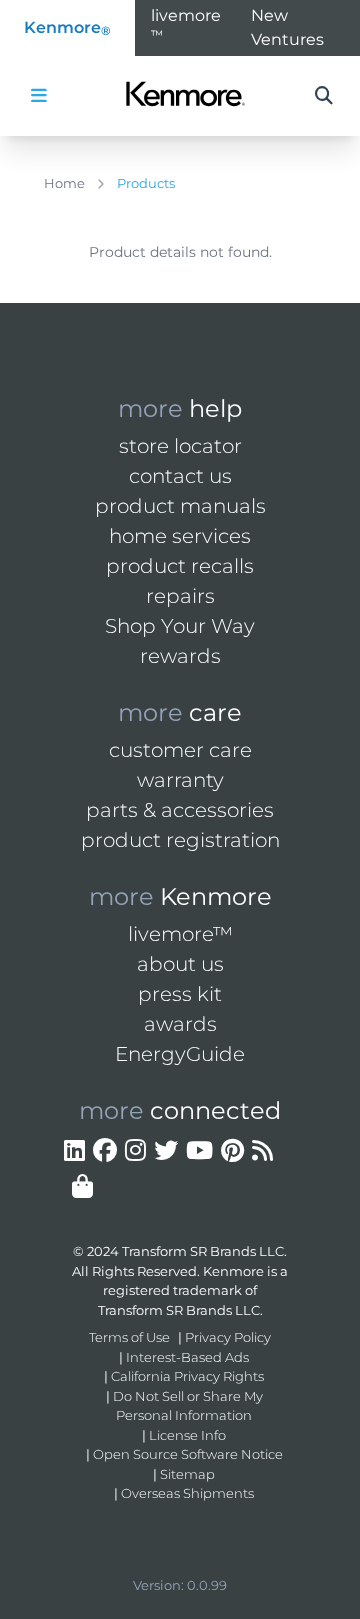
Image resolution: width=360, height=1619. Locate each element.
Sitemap (187, 1474)
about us (180, 964)
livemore (186, 24)
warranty (180, 780)
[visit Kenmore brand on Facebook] (105, 1151)
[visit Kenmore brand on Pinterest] (232, 1151)
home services (180, 536)
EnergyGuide (180, 1054)
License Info (187, 1435)
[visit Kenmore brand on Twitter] (166, 1151)
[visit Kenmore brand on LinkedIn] (74, 1151)
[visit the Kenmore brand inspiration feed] (262, 1151)
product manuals (180, 506)
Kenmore (67, 28)
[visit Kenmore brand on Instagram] (135, 1151)
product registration (180, 840)
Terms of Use (129, 1337)
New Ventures (287, 27)
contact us (180, 476)
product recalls (180, 566)
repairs (180, 596)
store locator (180, 446)
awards (180, 1024)
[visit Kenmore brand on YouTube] (199, 1151)
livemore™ (180, 934)
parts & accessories (180, 810)
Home (64, 183)
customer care (180, 750)
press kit (180, 994)
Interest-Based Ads (187, 1357)
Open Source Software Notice (188, 1454)
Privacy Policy (228, 1337)
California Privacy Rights (187, 1376)
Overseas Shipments (187, 1493)
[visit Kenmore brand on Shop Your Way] (82, 1187)
